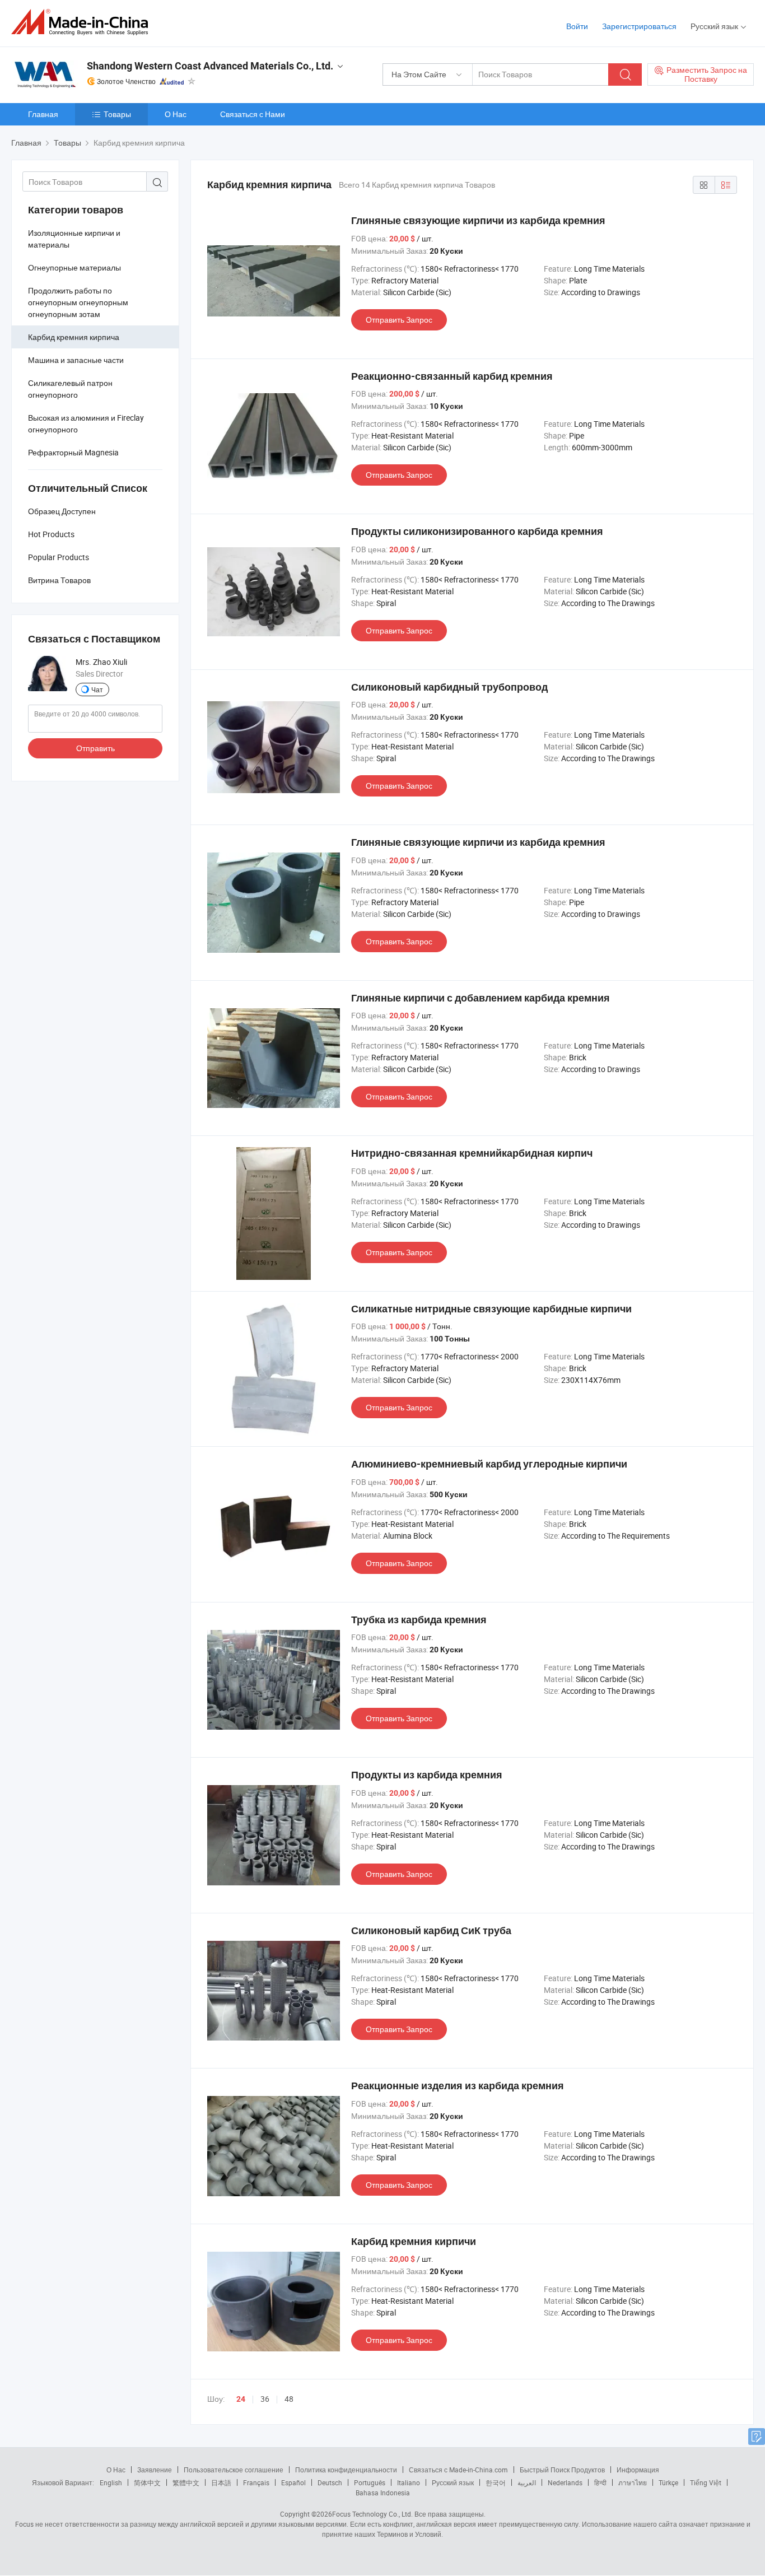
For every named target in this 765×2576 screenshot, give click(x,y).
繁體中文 (186, 2482)
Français (256, 2482)
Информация (638, 2470)
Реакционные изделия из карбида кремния (458, 2086)
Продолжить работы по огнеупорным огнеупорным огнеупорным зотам (78, 302)
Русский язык (453, 2482)
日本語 (221, 2482)
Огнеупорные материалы (74, 267)
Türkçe (668, 2482)
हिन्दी (600, 2482)
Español (293, 2482)
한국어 (496, 2482)
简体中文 (147, 2482)
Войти (577, 26)
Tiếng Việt (706, 2482)
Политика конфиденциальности (346, 2470)
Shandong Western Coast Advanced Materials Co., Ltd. (210, 66)
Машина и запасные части (76, 360)
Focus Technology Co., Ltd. (372, 2514)
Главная (43, 114)
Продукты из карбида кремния (427, 1775)
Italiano (409, 2482)
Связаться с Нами (253, 114)
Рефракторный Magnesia (73, 452)
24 (241, 2399)
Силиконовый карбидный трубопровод (449, 687)
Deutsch (330, 2482)
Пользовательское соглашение (234, 2470)
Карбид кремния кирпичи (414, 2241)
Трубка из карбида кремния (419, 1620)
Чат (97, 690)
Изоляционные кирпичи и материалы (74, 239)
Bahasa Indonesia (383, 2493)
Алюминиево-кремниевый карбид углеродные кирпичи (489, 1464)
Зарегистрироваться (639, 26)
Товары (117, 114)
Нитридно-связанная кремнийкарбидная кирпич (472, 1153)
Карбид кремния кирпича (74, 337)
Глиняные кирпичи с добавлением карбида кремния (481, 998)
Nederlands (565, 2482)
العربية (527, 2482)
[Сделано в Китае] (83, 22)
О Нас (176, 114)
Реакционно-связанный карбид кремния (452, 376)
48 (289, 2399)
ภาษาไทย (633, 2482)
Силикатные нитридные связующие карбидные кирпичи (491, 1309)
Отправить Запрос (399, 320)
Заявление (155, 2470)
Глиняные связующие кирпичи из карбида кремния (478, 220)
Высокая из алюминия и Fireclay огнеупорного (86, 423)
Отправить (95, 748)
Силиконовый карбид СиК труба (431, 1930)
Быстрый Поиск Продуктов (562, 2470)
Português (370, 2482)
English (111, 2482)
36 (265, 2399)
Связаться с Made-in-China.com (458, 2470)
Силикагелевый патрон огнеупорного (70, 389)
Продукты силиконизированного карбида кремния (477, 531)
